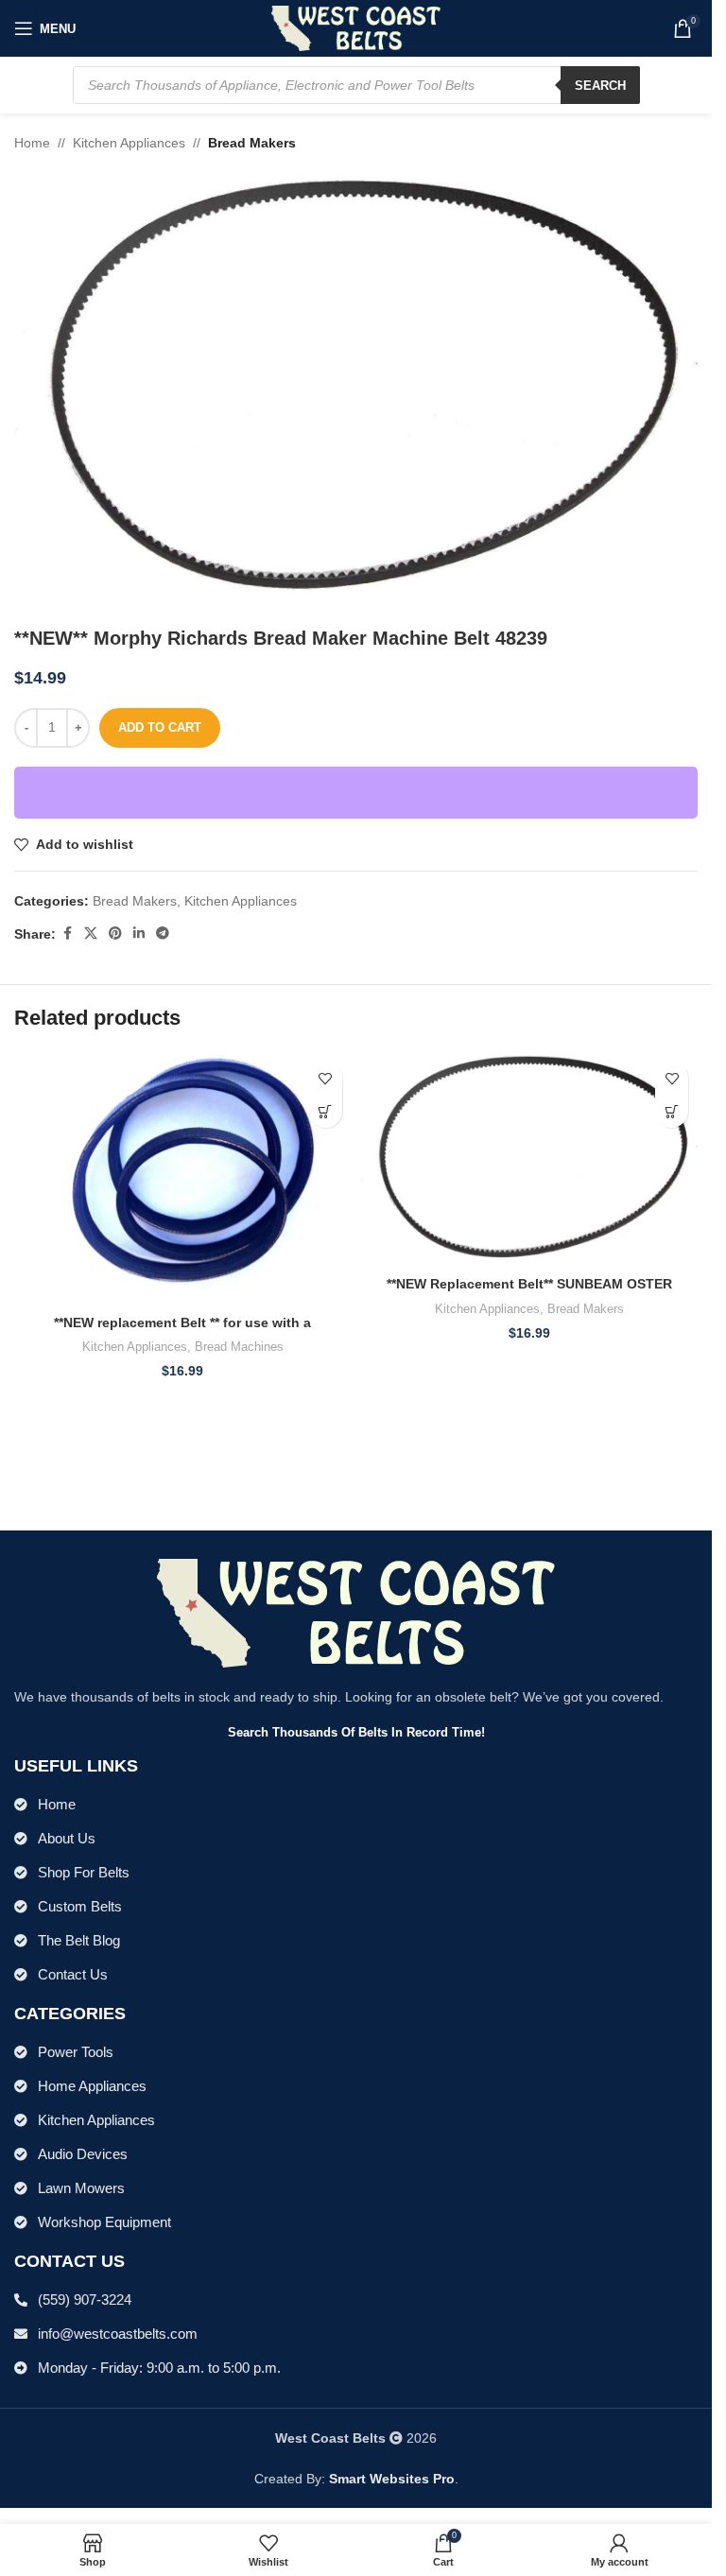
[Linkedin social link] (139, 934)
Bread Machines (239, 1347)
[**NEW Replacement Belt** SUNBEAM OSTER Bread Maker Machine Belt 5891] (530, 1159)
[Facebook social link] (67, 934)
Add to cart (160, 727)
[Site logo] (356, 27)
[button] (326, 1111)
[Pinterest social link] (115, 934)
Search (600, 86)
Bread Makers (252, 143)
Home (32, 143)
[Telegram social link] (163, 934)
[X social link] (91, 934)
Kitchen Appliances (129, 143)
